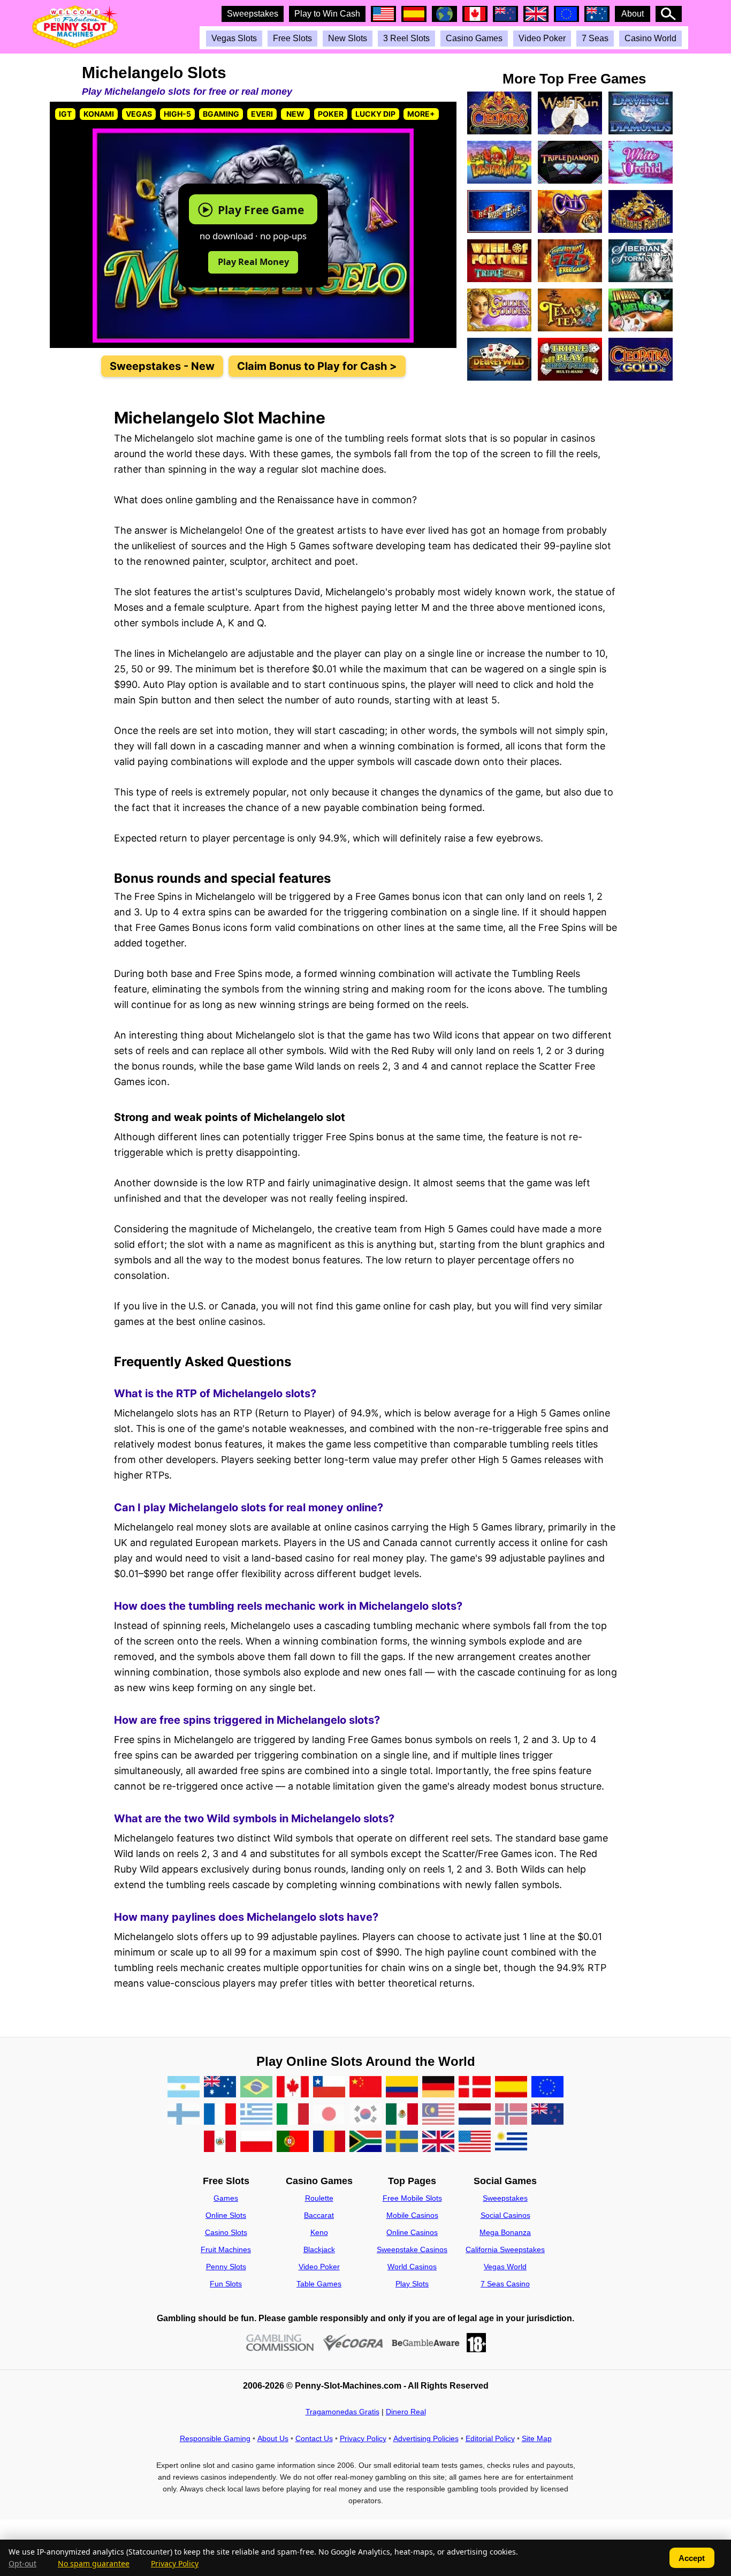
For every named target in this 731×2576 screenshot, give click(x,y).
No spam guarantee (94, 2564)
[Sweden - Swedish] (402, 2142)
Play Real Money (253, 262)
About (633, 14)
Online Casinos (412, 2232)
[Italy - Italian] (293, 2115)
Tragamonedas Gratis (342, 2412)
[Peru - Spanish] (220, 2142)
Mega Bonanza (505, 2232)
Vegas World (505, 2267)
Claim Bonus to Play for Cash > (317, 366)
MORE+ (421, 114)
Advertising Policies (426, 2438)
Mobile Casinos (412, 2215)
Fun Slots (226, 2284)
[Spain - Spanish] (511, 2088)
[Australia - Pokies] (220, 2088)
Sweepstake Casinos (412, 2249)
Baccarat (319, 2215)
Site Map (537, 2438)
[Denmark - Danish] (475, 2088)
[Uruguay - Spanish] (511, 2142)
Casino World (650, 38)
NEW (295, 114)
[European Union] (547, 2088)
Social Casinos (505, 2215)
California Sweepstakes (505, 2249)
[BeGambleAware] (426, 2343)
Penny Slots (226, 2267)
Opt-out (22, 2564)
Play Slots (412, 2284)
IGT (65, 114)
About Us (273, 2438)
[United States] (475, 2142)
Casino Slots (226, 2232)
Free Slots (292, 38)
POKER (331, 114)
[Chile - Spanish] (329, 2088)
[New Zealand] (547, 2115)
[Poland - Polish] (256, 2142)
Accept (692, 2558)
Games (226, 2198)
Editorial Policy (490, 2438)
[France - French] (220, 2115)
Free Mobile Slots (412, 2198)
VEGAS (139, 114)
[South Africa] (365, 2142)
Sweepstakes (253, 14)
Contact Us (314, 2438)
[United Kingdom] (438, 2142)
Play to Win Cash (327, 14)
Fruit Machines (226, 2249)
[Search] (669, 14)
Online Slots (226, 2215)
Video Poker (542, 38)
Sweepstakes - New (162, 366)
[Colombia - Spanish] (402, 2088)
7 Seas (595, 38)
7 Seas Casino (505, 2284)
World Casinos (412, 2267)
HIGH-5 (177, 114)
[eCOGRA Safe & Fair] (353, 2343)
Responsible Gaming (215, 2438)
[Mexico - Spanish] (402, 2115)
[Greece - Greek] (256, 2115)
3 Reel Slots (406, 38)
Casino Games (474, 38)
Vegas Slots (234, 38)
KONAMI (99, 114)
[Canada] (293, 2088)
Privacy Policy (363, 2438)
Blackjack (319, 2249)
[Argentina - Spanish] (184, 2088)
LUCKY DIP (375, 114)
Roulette (319, 2198)
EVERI (262, 114)
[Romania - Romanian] (329, 2142)
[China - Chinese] (365, 2088)
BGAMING (221, 114)
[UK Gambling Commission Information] (280, 2343)
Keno (319, 2232)
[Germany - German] (438, 2088)
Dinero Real (406, 2412)
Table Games (319, 2284)
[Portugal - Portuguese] (293, 2142)
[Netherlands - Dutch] (475, 2115)
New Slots (348, 38)
